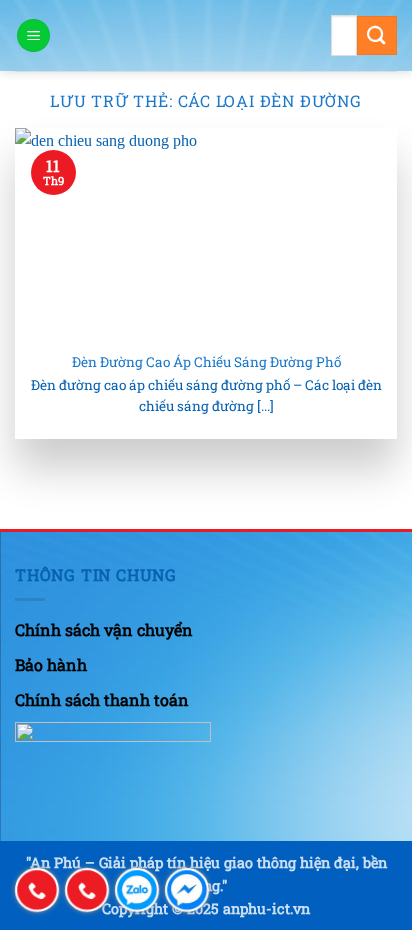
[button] (33, 35)
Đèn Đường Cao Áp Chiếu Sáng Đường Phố (206, 362)
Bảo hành (51, 664)
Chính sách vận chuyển (104, 629)
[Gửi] (377, 35)
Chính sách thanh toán (102, 699)
